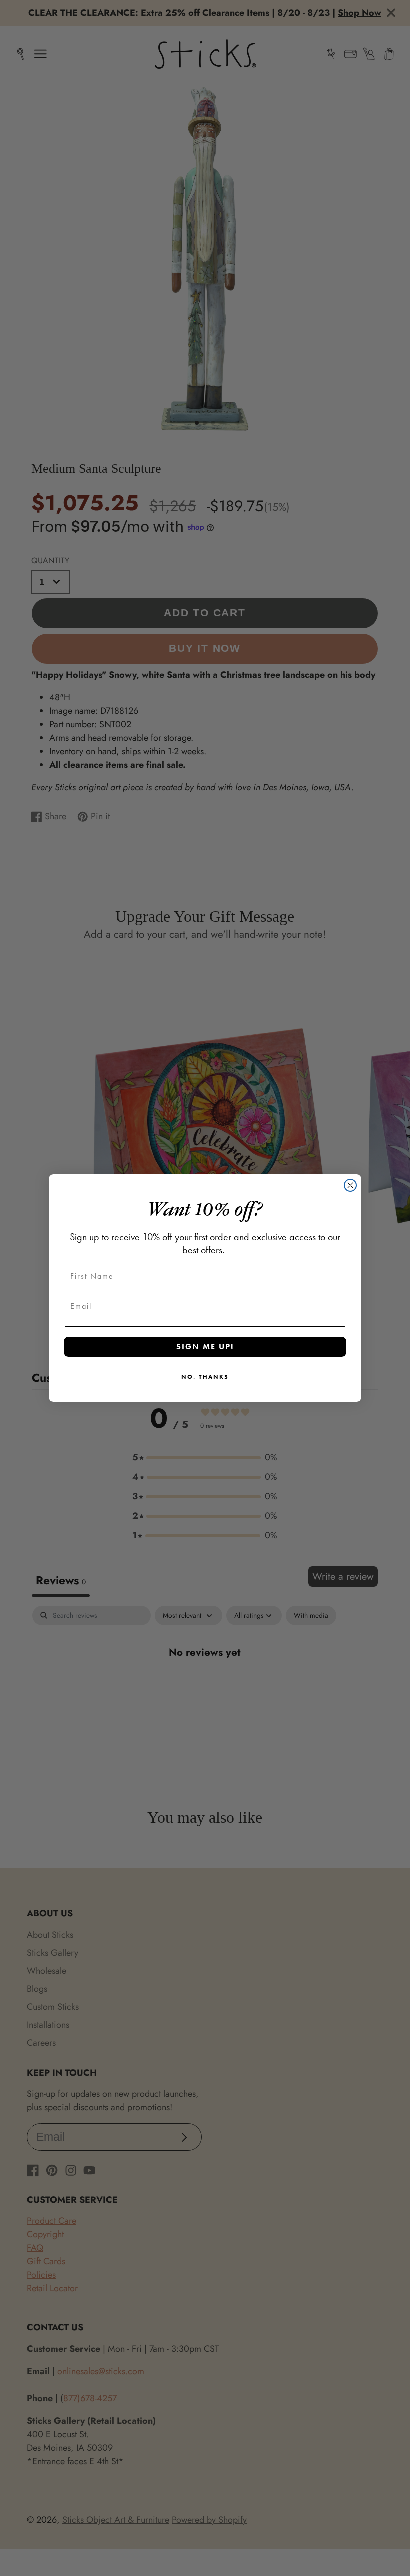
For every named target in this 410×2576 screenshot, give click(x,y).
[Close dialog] (350, 1185)
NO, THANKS (205, 1377)
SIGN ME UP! (205, 1346)
